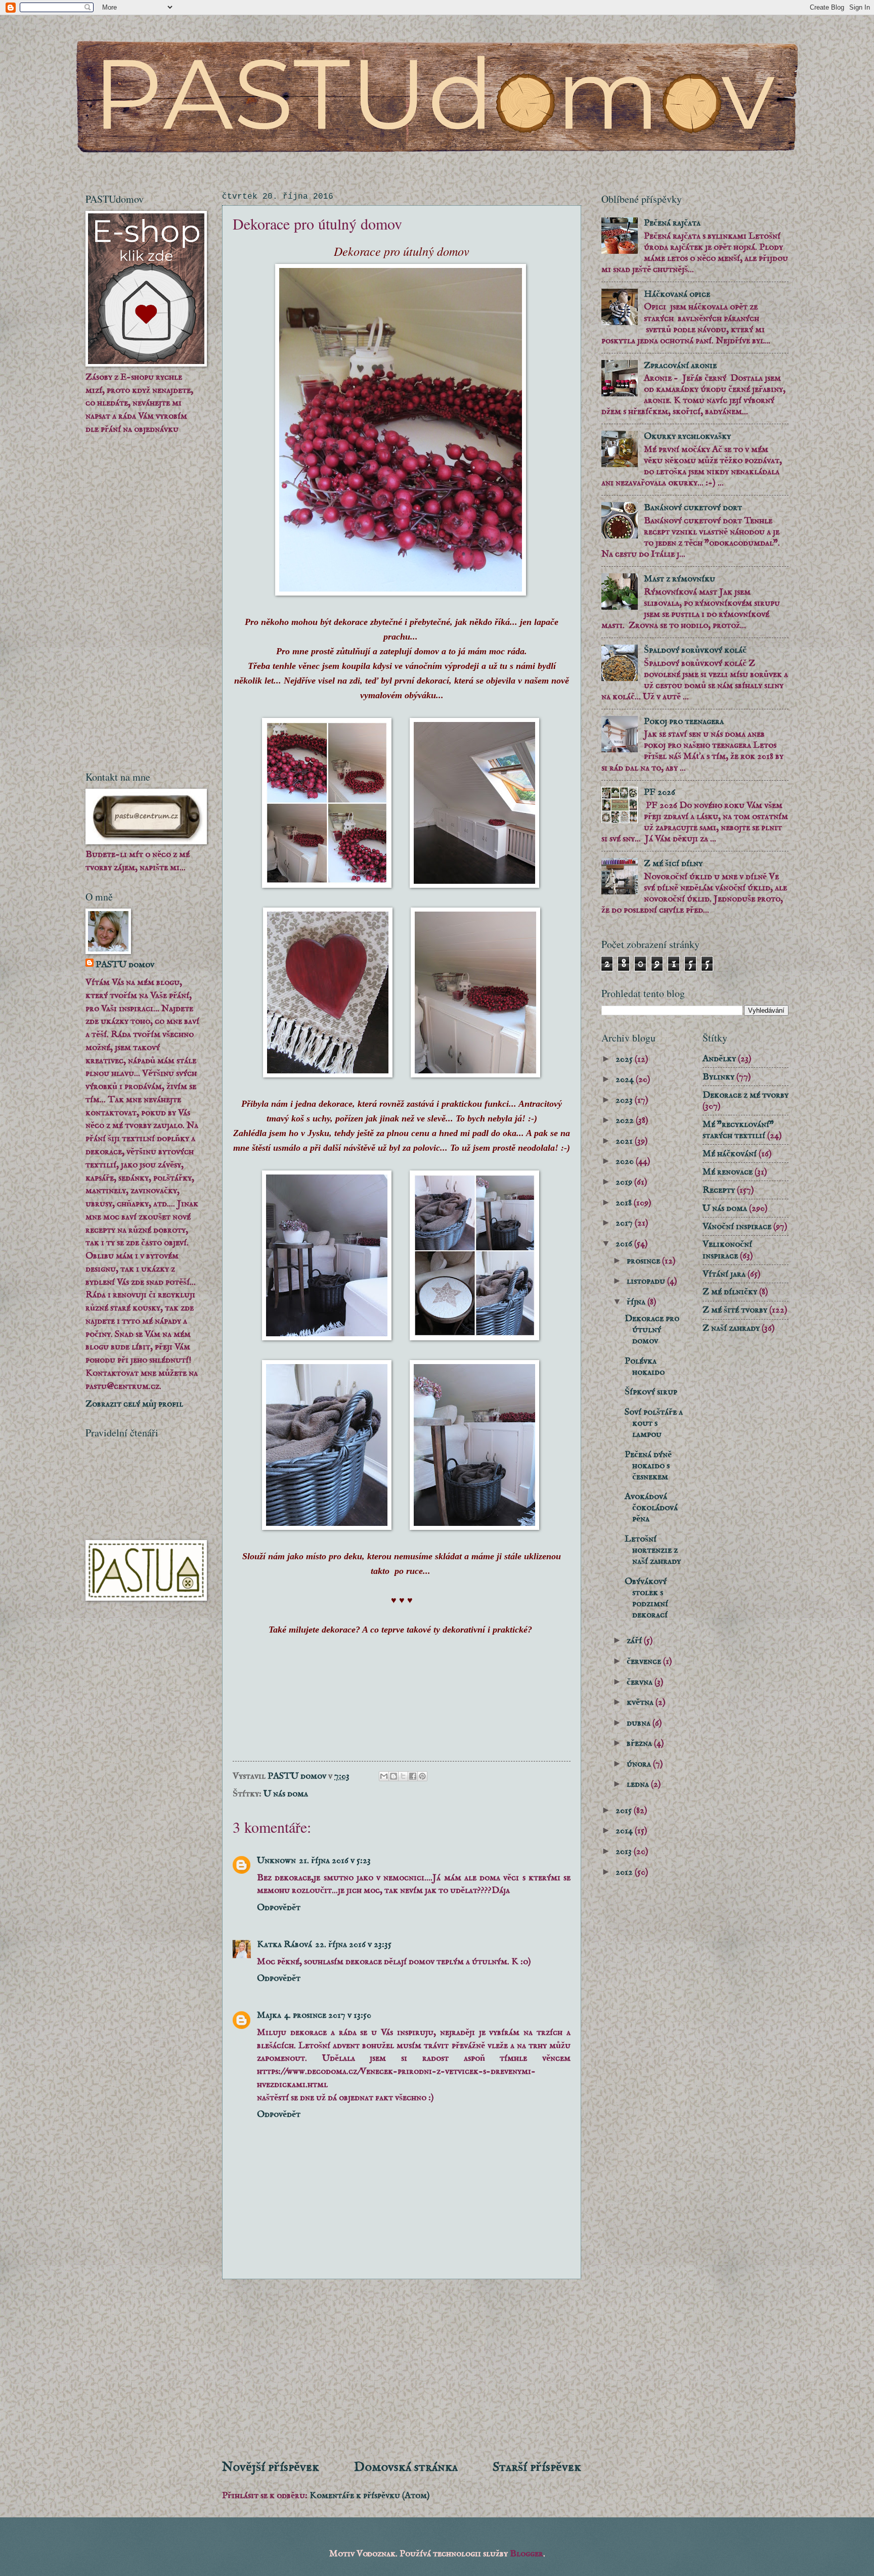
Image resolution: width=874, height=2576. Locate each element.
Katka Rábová (285, 1945)
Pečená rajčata (672, 223)
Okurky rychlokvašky (687, 436)
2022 (626, 1120)
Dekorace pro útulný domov (652, 1330)
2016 (625, 1244)
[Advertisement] (402, 2369)
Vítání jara (724, 1274)
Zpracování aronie (680, 366)
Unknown (276, 1861)
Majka (269, 2015)
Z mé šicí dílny (673, 864)
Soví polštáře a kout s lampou (654, 1423)
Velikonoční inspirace (727, 1250)
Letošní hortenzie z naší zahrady (653, 1550)
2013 (625, 1851)
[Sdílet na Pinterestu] (422, 1776)
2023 (625, 1100)
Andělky (719, 1059)
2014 (625, 1831)
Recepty (719, 1190)
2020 (626, 1161)
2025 (625, 1059)
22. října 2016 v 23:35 (353, 1945)
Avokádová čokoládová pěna (651, 1508)
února (640, 1764)
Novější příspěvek (271, 2467)
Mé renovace (728, 1172)
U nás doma (286, 1794)
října (637, 1302)
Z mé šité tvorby (735, 1310)
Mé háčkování (730, 1154)
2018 (625, 1203)
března (640, 1743)
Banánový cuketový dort (693, 508)
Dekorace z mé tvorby (746, 1095)
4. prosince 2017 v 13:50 (328, 2015)
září (635, 1641)
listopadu (647, 1281)
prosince (644, 1261)
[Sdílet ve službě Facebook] (413, 1776)
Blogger (527, 2554)
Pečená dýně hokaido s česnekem (648, 1466)
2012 (625, 1872)
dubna (640, 1723)
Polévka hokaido (645, 1367)
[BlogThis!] (394, 1776)
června (641, 1682)
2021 (625, 1141)
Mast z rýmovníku (680, 579)
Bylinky (718, 1077)
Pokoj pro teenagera (684, 721)
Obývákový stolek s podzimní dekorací (646, 1598)
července (645, 1661)
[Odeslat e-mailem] (384, 1776)
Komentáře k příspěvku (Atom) (370, 2496)
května (641, 1702)
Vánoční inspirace (737, 1227)
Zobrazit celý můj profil (134, 1404)
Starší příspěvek (537, 2467)
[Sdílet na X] (403, 1776)
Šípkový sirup (651, 1392)
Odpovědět (279, 1908)
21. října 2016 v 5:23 (335, 1861)
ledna (639, 1784)
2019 (625, 1182)
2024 (626, 1079)
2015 (625, 1811)
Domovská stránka (406, 2467)
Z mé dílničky (730, 1292)
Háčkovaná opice (677, 294)
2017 (625, 1223)
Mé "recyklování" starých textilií (738, 1130)
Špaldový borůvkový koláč (695, 650)
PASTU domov (125, 965)
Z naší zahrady (731, 1328)
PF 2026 (660, 792)
